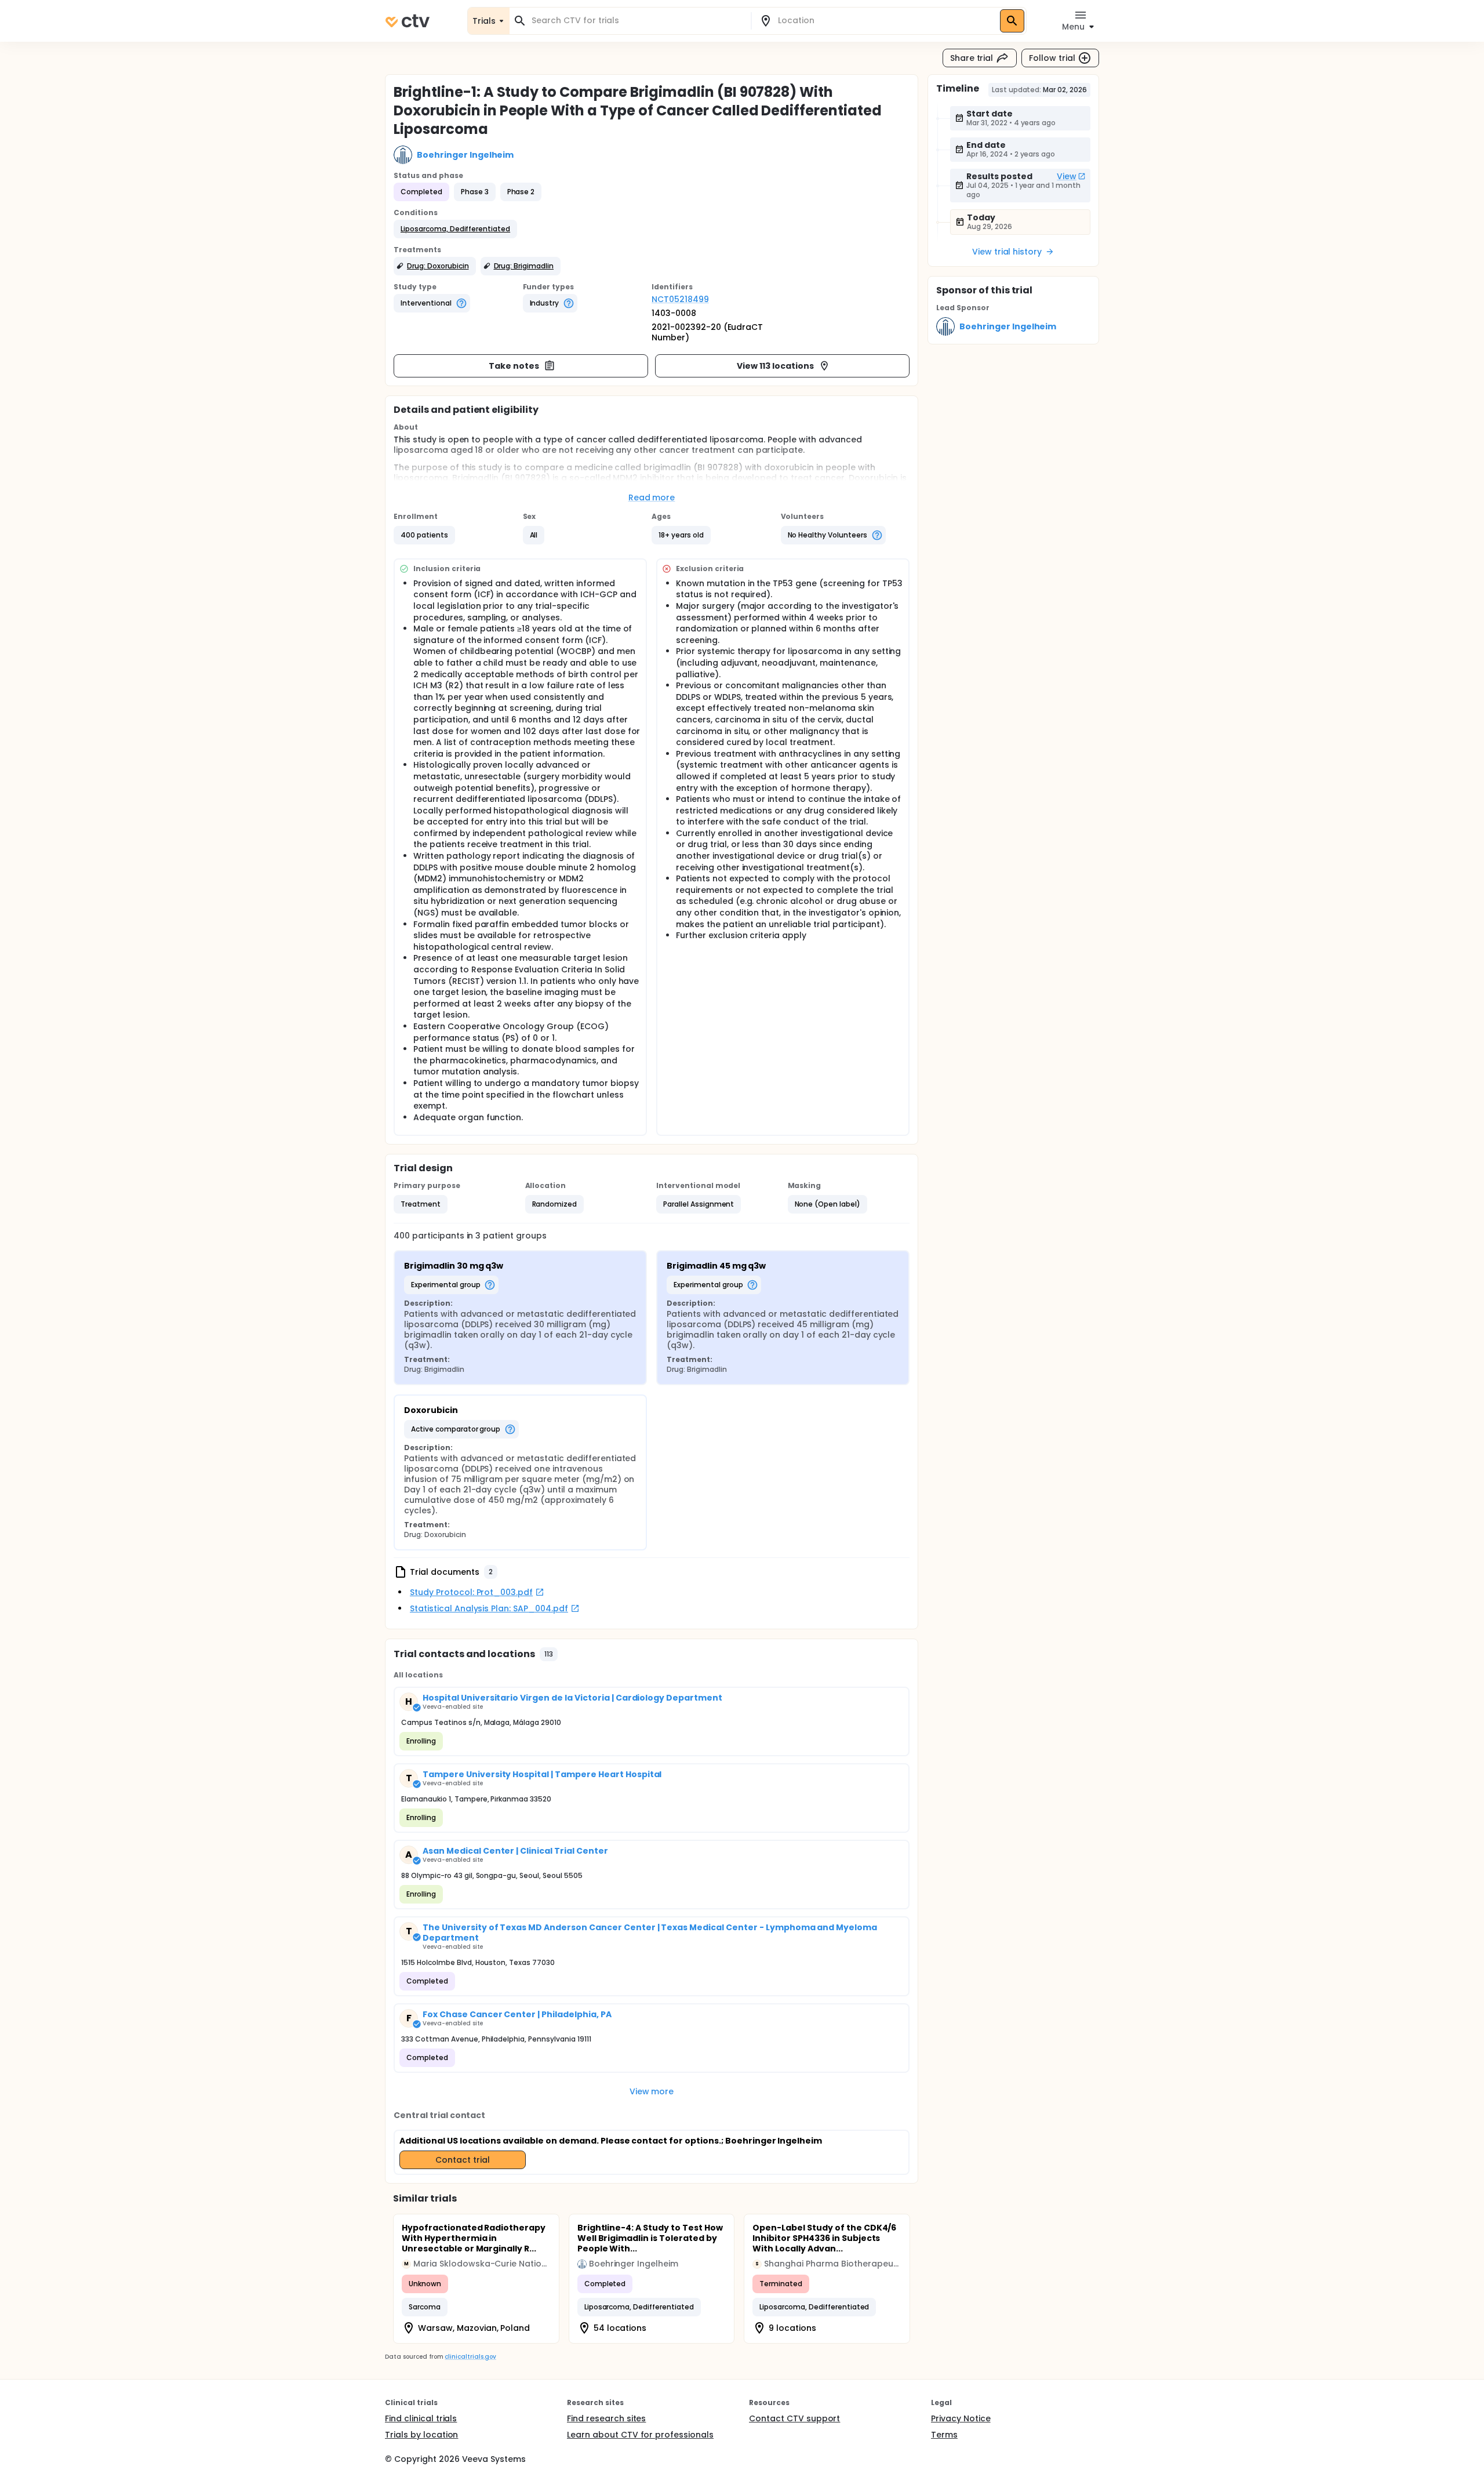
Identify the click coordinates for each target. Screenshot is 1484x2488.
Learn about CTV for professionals (640, 2435)
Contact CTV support (794, 2418)
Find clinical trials (421, 2418)
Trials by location (421, 2435)
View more (652, 2091)
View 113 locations (775, 366)
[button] (455, 229)
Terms (944, 2435)
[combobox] (637, 21)
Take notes (514, 366)
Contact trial (463, 2160)
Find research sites (606, 2418)
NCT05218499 (680, 299)
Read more (652, 497)
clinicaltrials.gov (470, 2357)
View (1067, 176)
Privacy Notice (961, 2418)
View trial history (1007, 252)
